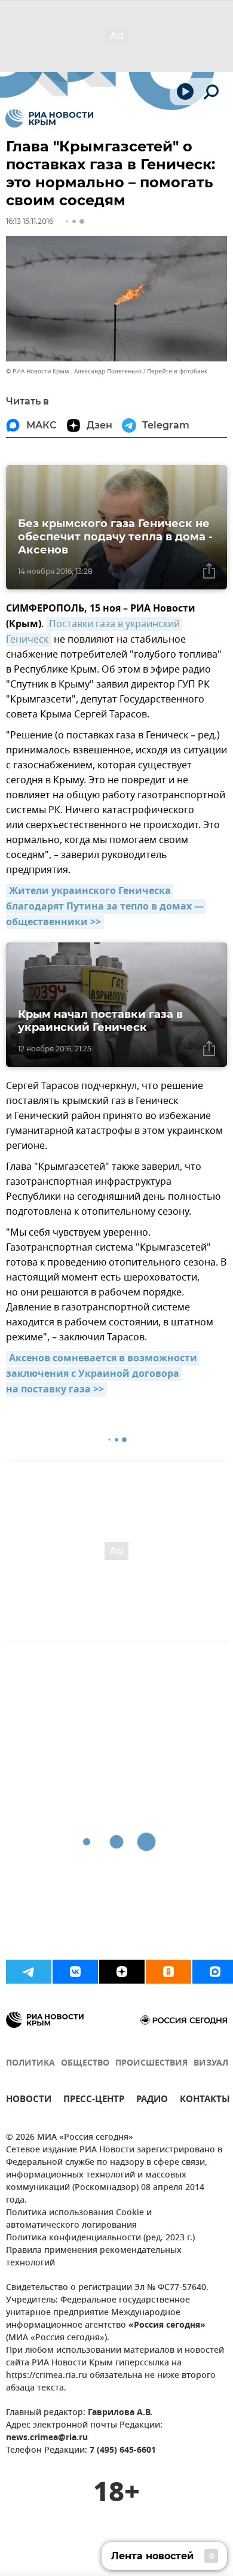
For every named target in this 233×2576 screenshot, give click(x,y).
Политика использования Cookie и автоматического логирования (79, 2219)
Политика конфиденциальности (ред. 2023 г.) (100, 2238)
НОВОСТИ (29, 2101)
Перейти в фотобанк (177, 371)
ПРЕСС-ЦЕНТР (94, 2101)
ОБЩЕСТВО (85, 2063)
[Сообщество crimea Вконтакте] (75, 1972)
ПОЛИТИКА (30, 2063)
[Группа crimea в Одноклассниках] (168, 1972)
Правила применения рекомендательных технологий (94, 2257)
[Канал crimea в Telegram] (29, 1972)
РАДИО (152, 2101)
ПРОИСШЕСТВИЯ (151, 2063)
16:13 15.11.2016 (30, 221)
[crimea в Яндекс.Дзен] (122, 1972)
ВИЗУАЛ (211, 2063)
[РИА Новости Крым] (49, 118)
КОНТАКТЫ (205, 2101)
